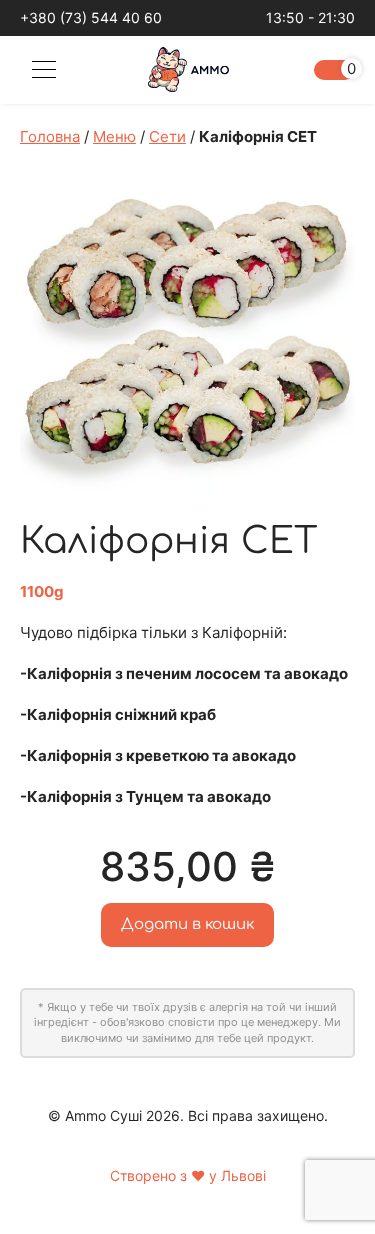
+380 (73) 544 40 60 (91, 17)
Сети (167, 136)
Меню (114, 136)
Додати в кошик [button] (187, 924)
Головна (50, 136)
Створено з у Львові (188, 1175)
